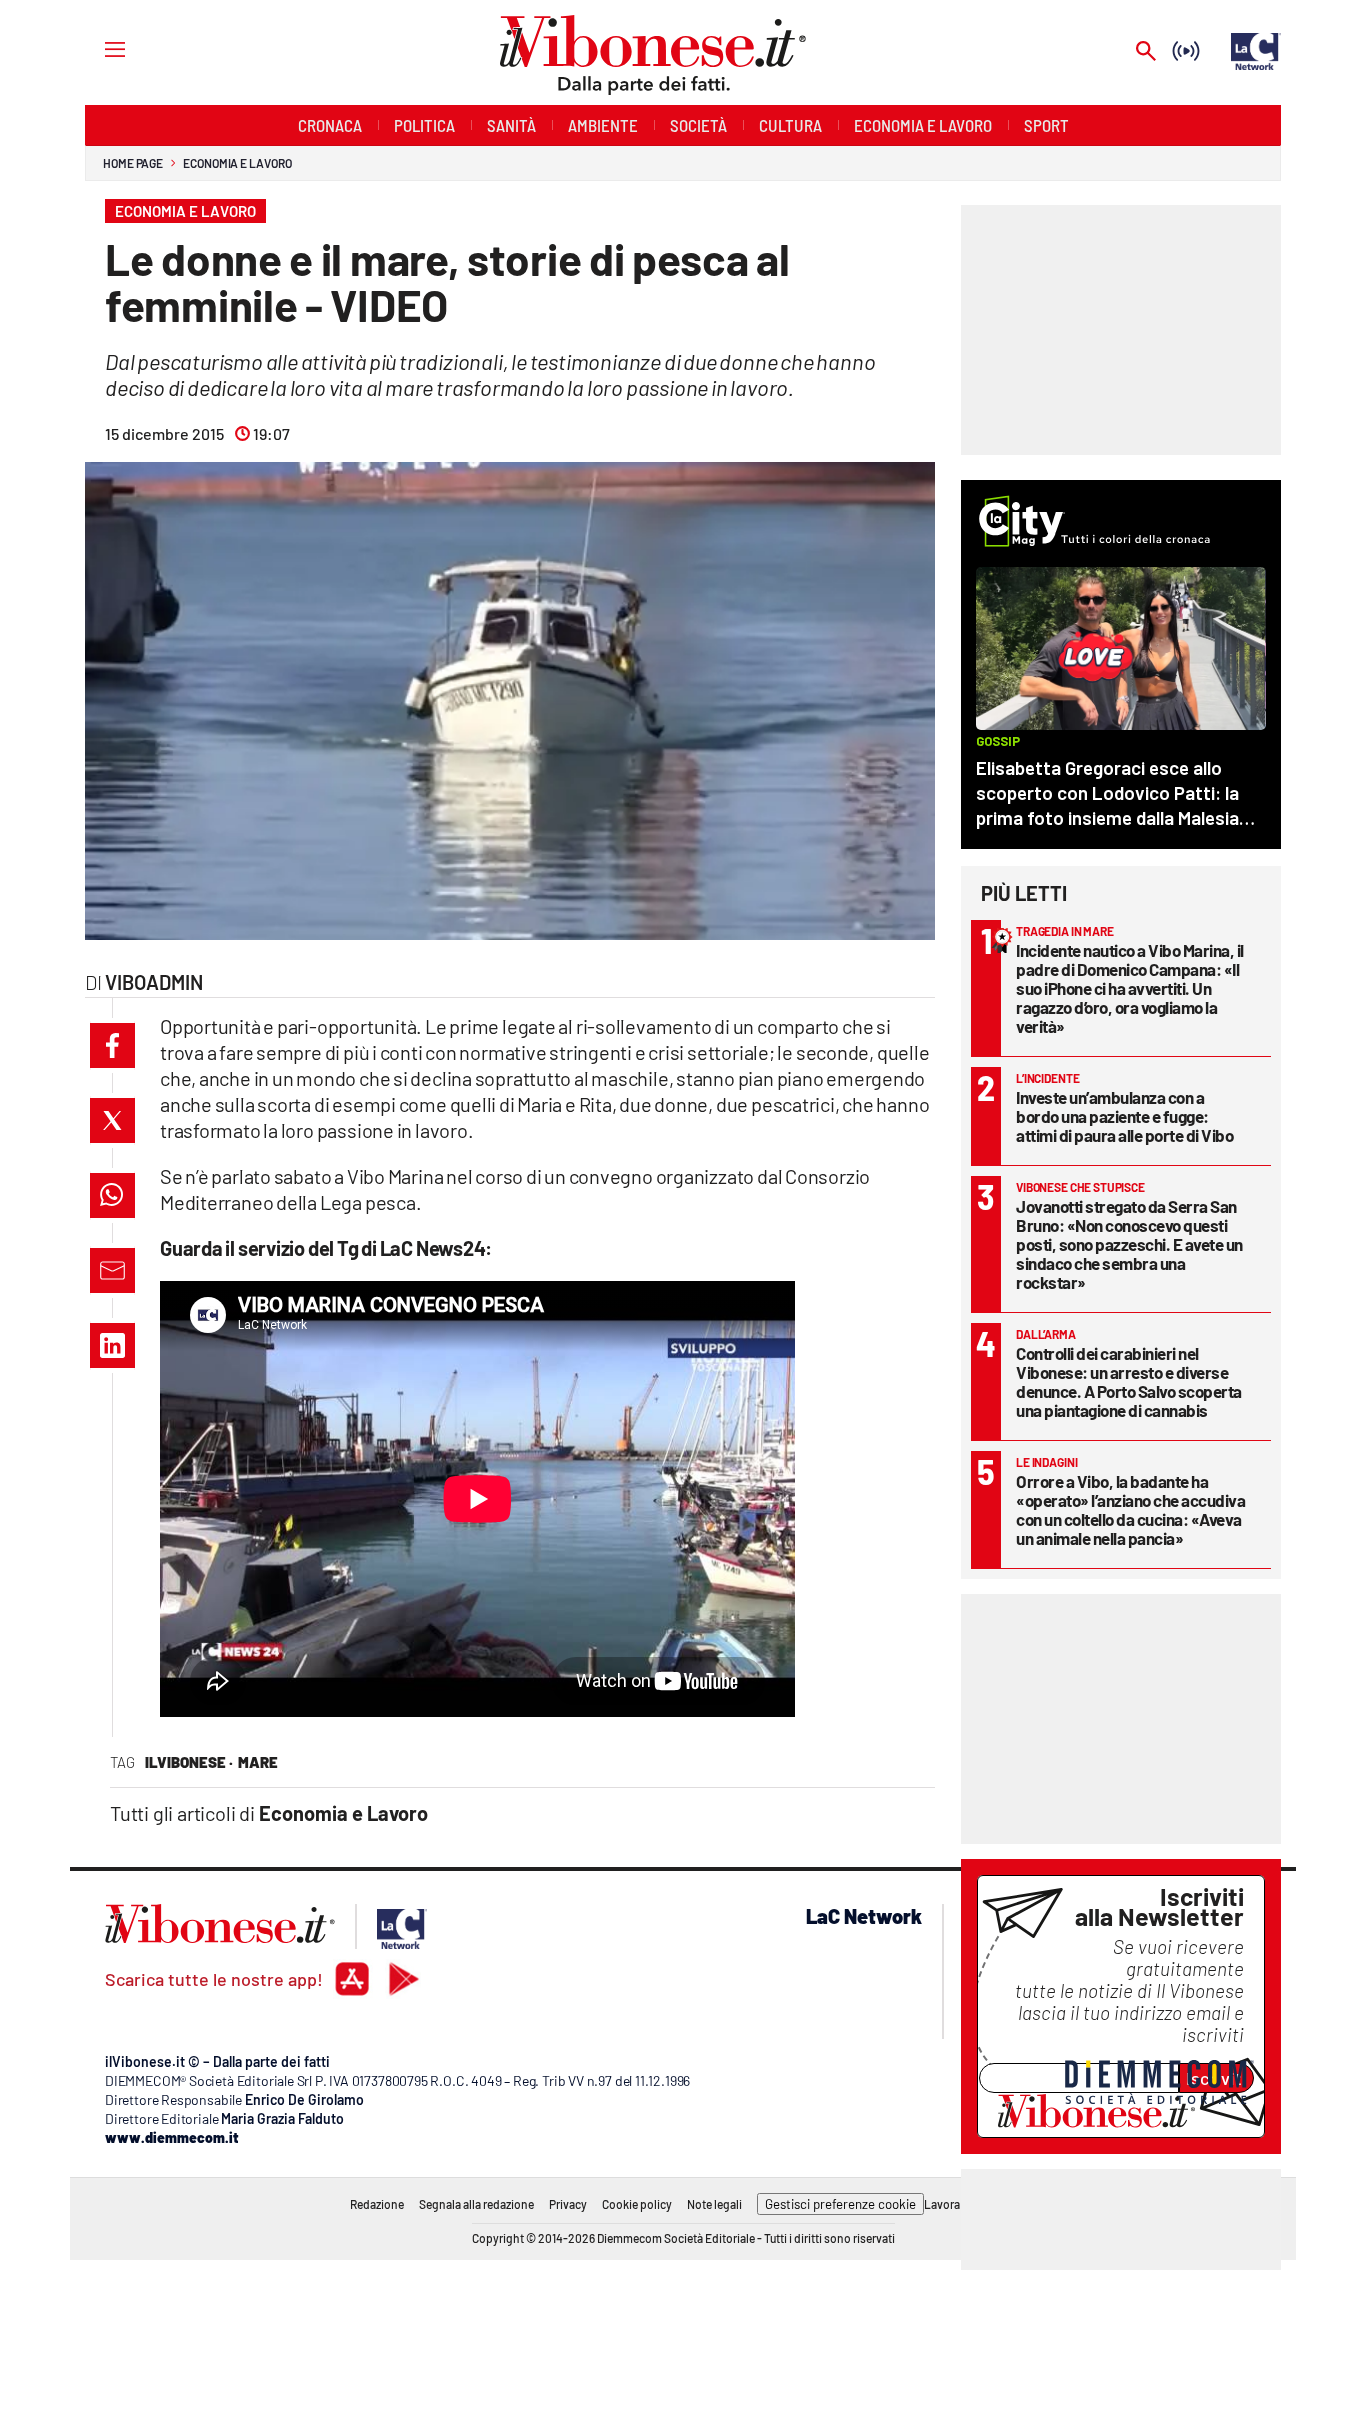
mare (258, 1762)
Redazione (377, 2204)
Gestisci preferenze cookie (840, 2204)
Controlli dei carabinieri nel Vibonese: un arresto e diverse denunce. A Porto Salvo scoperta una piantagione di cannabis (1129, 1381)
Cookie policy (637, 2204)
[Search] (1146, 52)
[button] (112, 1045)
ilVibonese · (189, 1762)
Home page (133, 163)
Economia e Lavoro (237, 163)
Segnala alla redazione (476, 2204)
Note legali (714, 2204)
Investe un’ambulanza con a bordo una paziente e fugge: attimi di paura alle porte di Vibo (1124, 1116)
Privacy (568, 2204)
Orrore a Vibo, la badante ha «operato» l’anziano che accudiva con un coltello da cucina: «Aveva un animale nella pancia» (1130, 1509)
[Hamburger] (96, 48)
